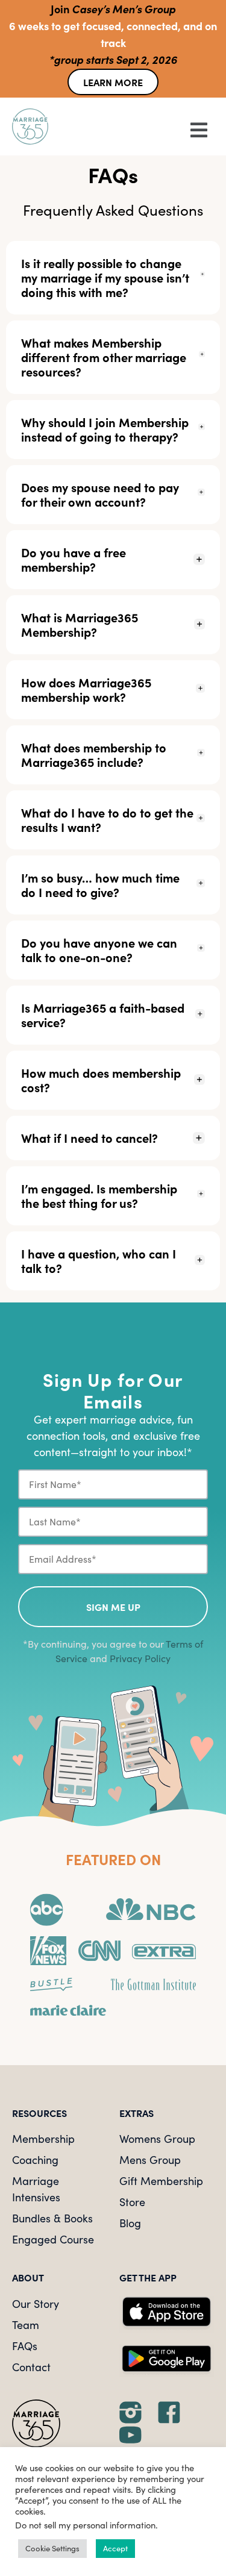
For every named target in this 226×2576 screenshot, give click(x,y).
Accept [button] (115, 2548)
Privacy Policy (140, 1658)
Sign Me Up (113, 1607)
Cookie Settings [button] (52, 2548)
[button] (164, 129)
